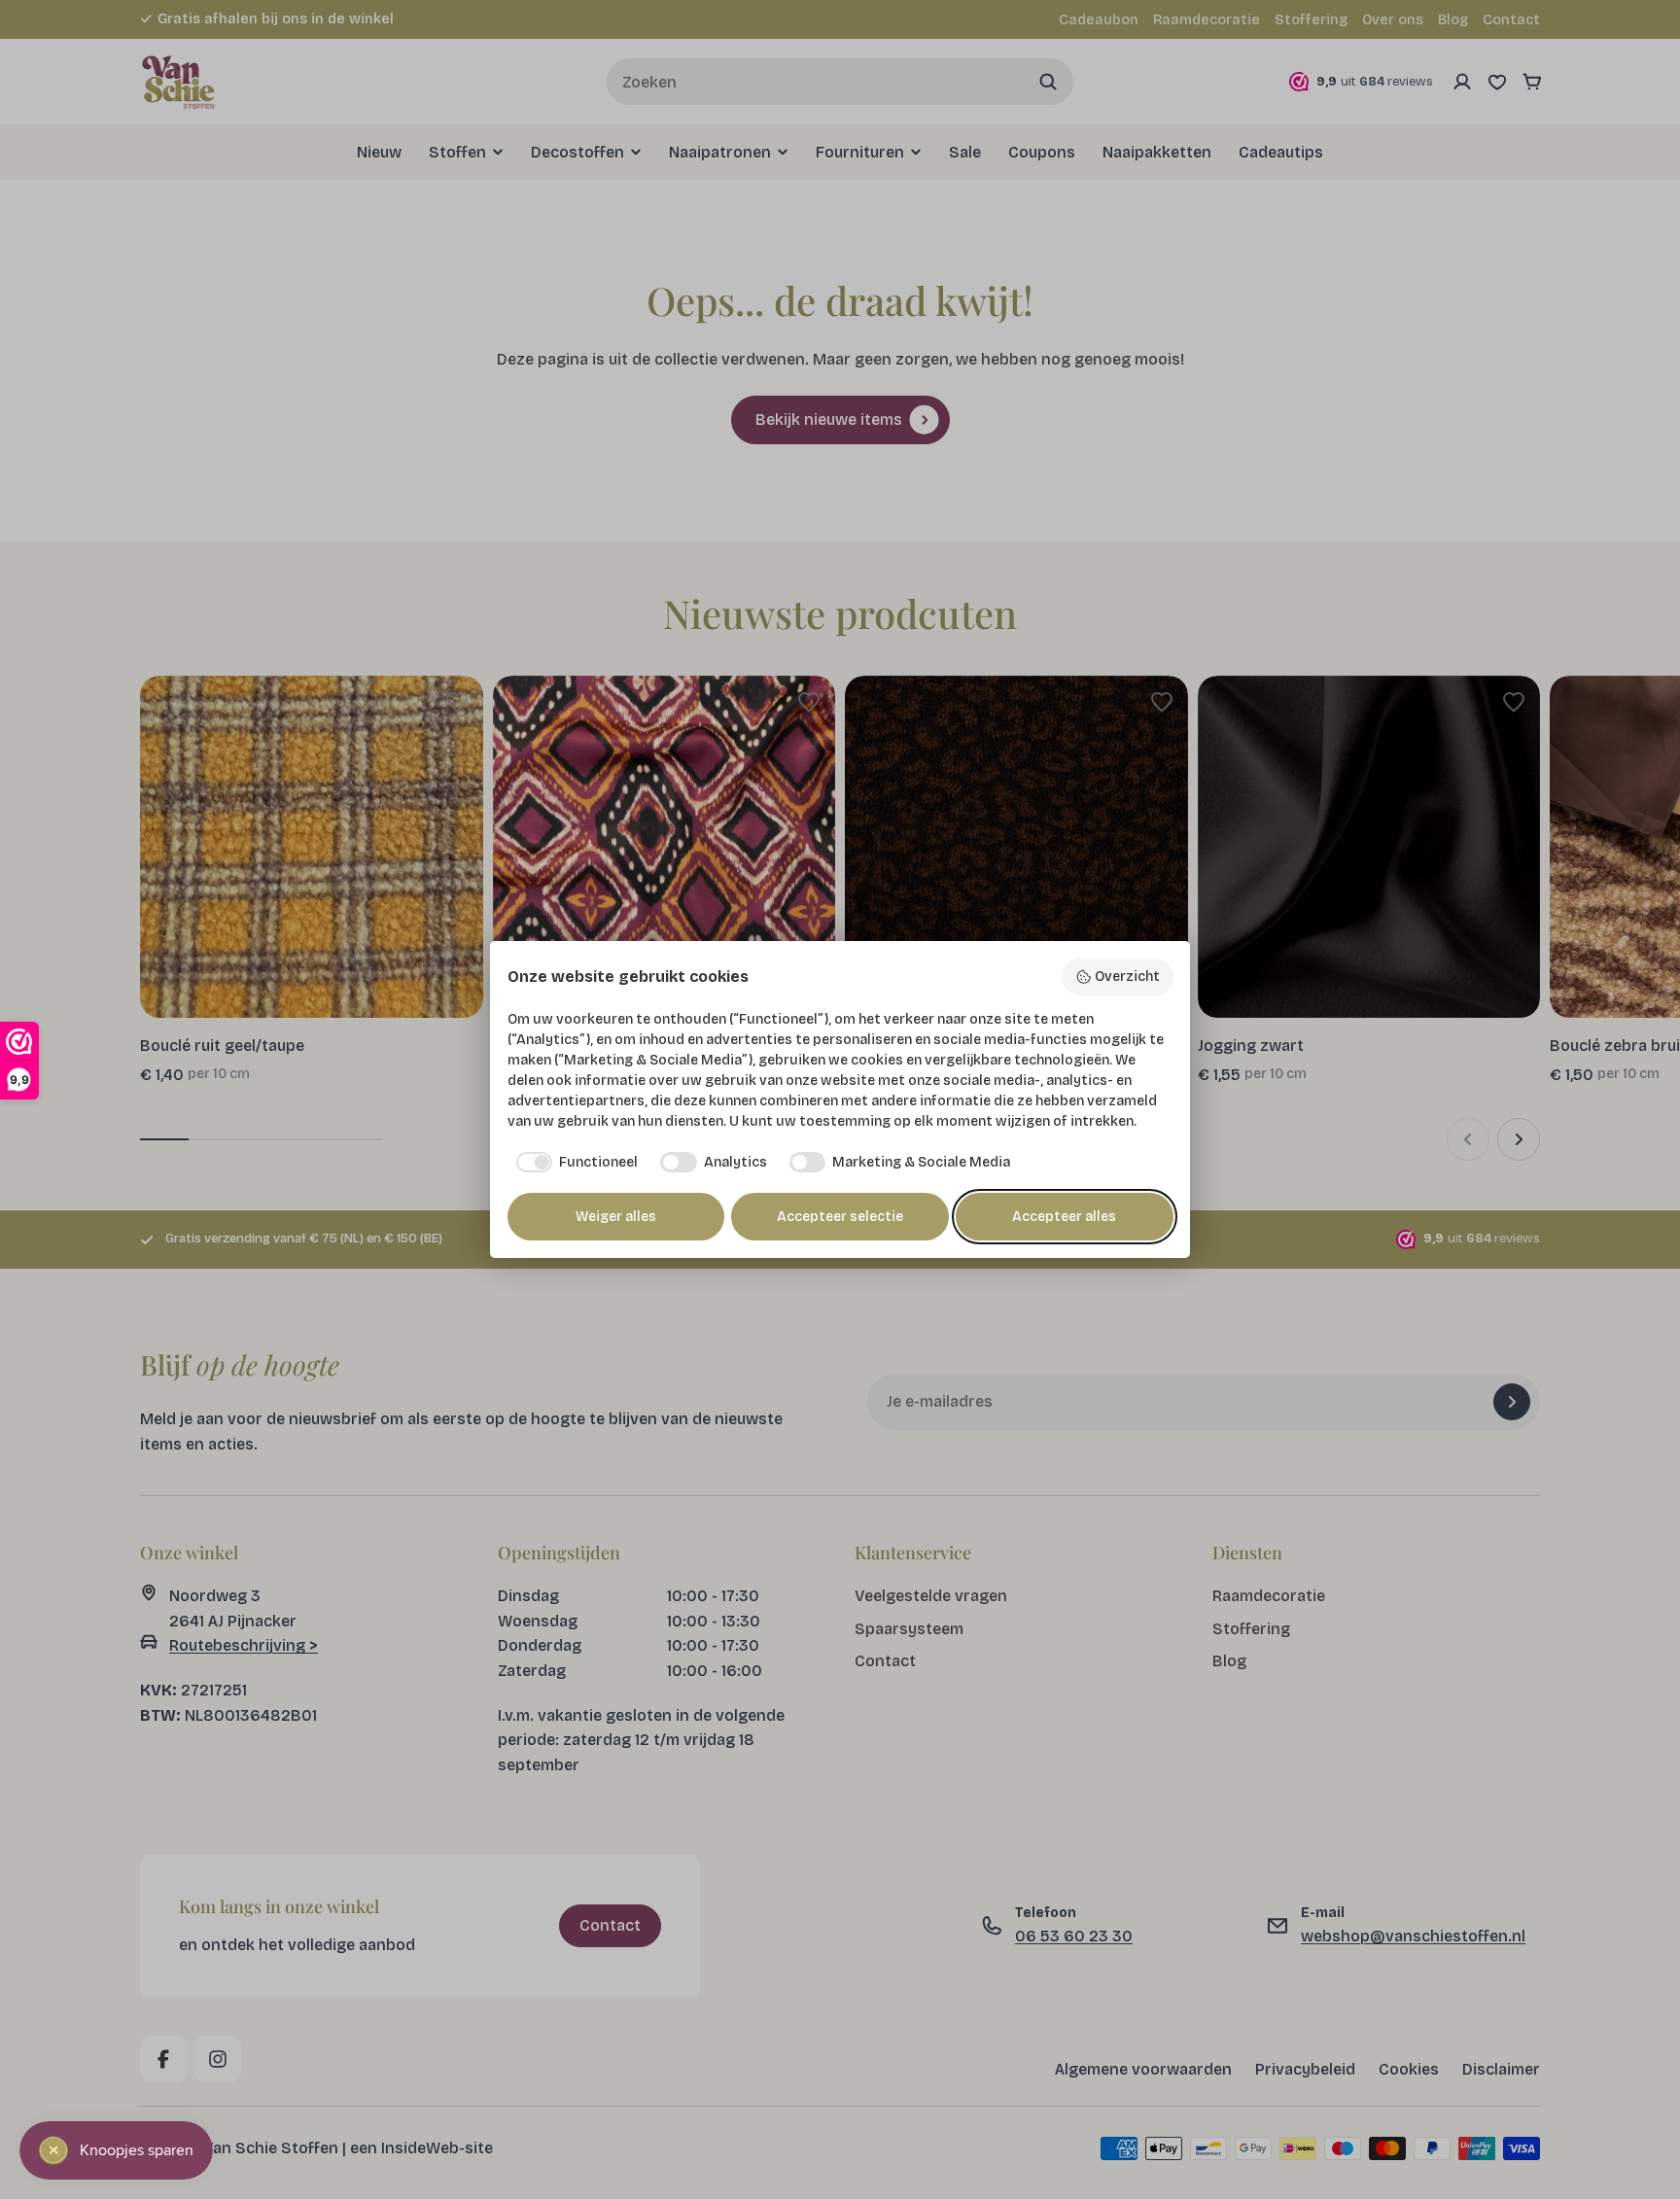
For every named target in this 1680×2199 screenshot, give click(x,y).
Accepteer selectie (840, 1217)
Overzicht (1127, 977)
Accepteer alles (1064, 1217)
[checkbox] (573, 1163)
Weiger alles (616, 1217)
